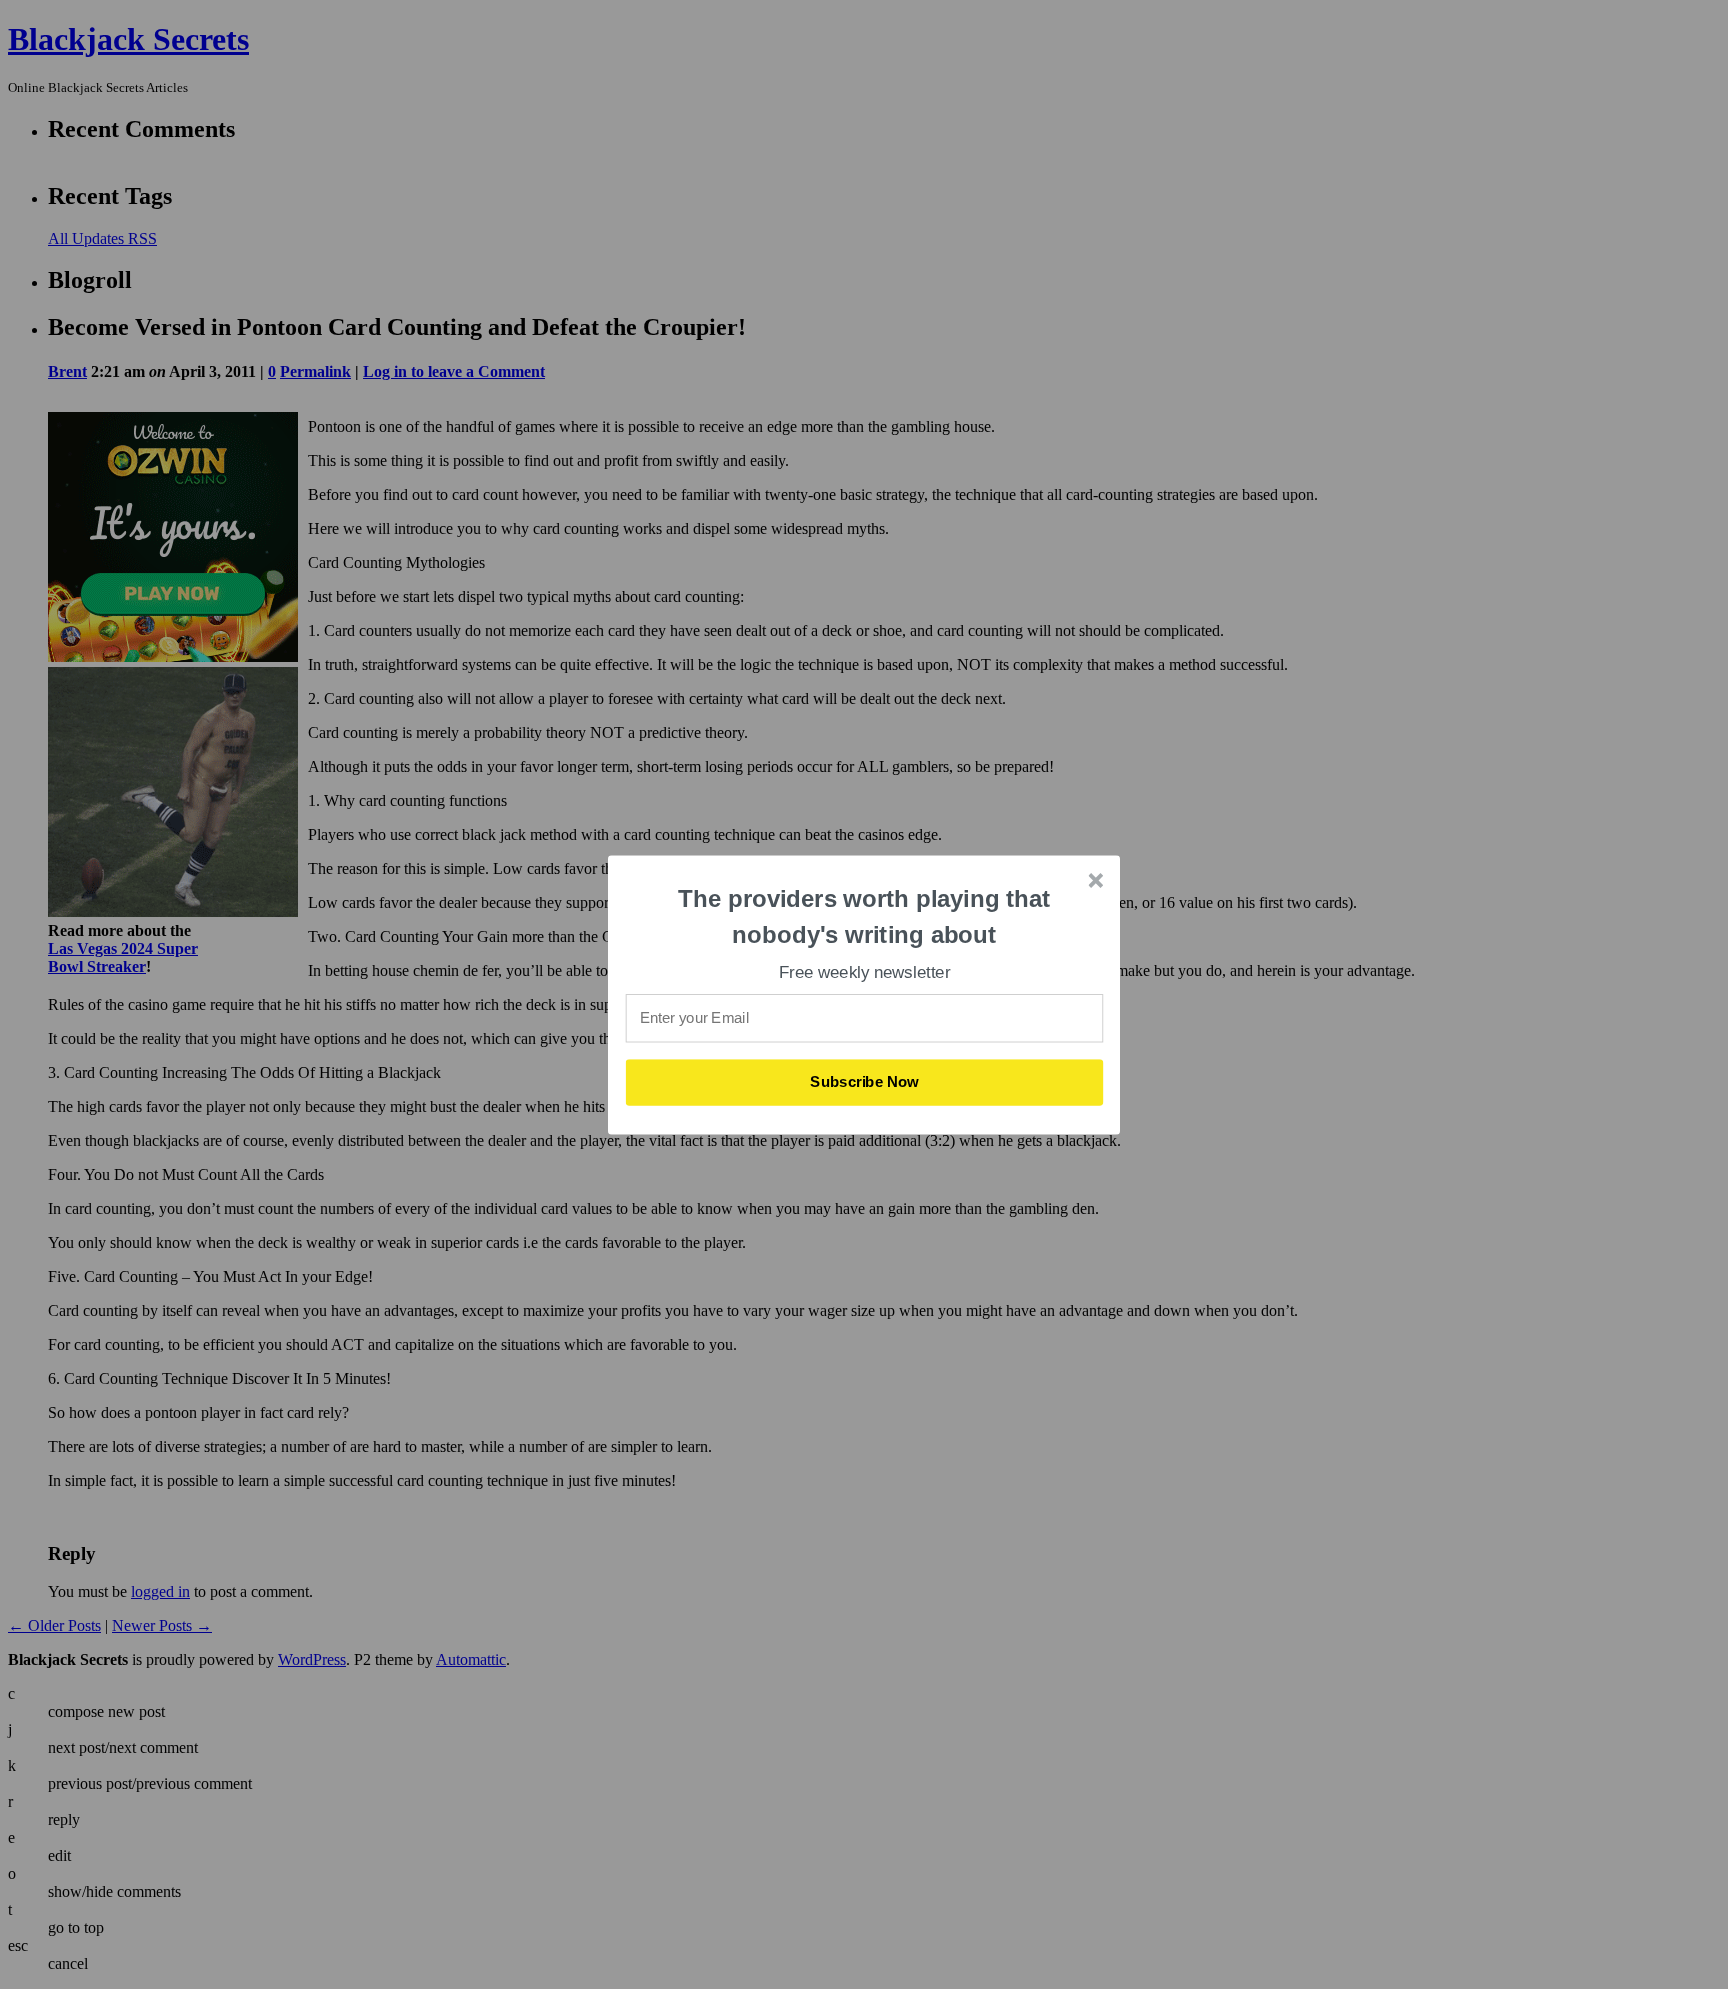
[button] (865, 916)
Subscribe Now (865, 1082)
